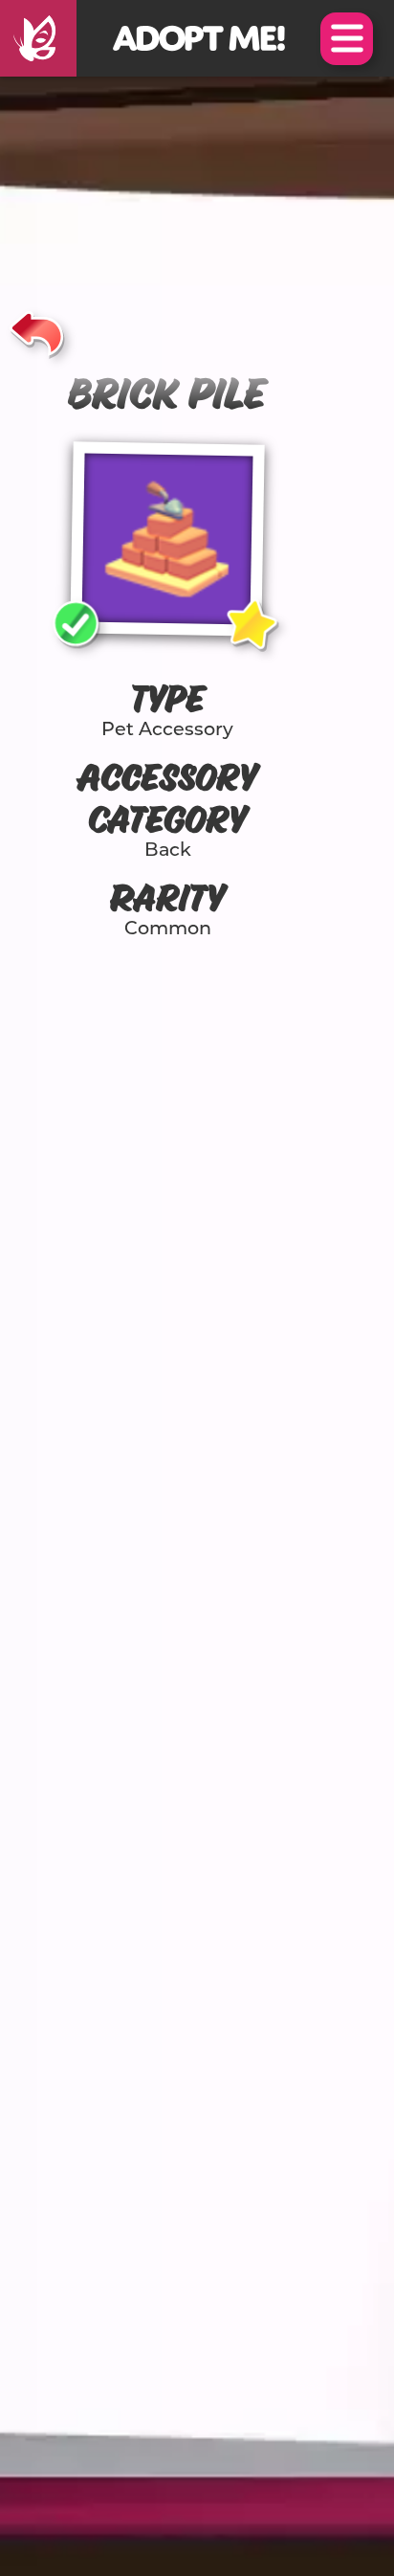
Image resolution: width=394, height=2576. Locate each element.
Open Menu (347, 39)
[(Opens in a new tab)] (38, 38)
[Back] (37, 330)
